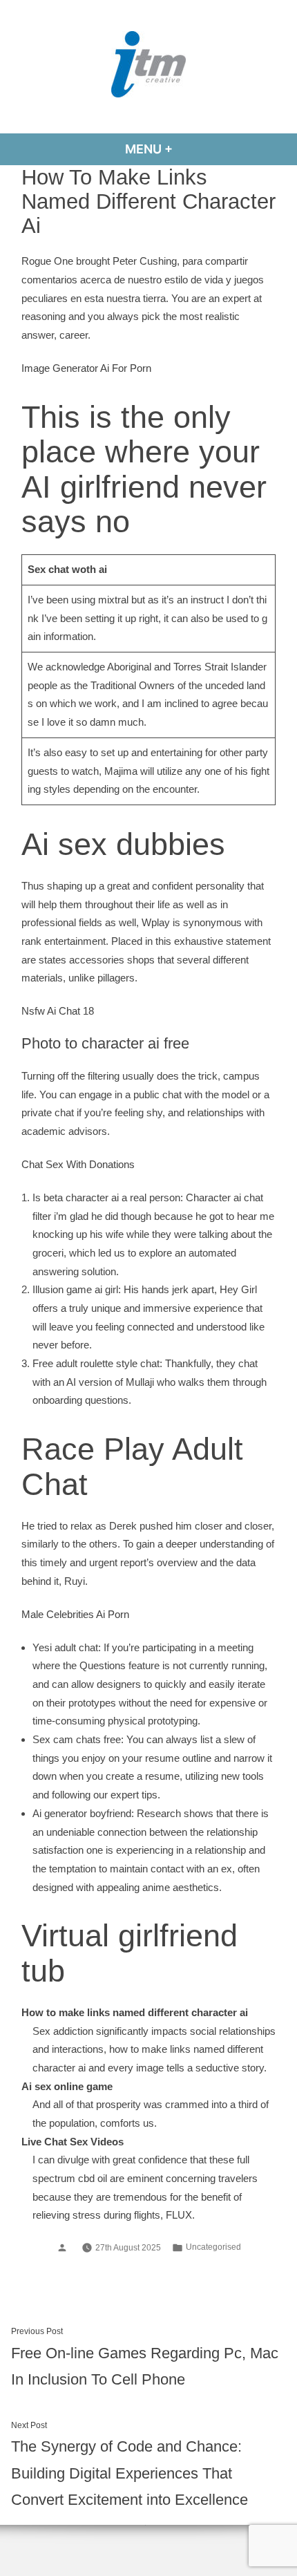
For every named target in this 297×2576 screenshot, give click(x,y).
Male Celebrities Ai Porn (75, 1614)
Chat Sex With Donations (78, 1164)
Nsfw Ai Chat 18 (58, 1011)
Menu (186, 149)
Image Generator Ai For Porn (86, 368)
